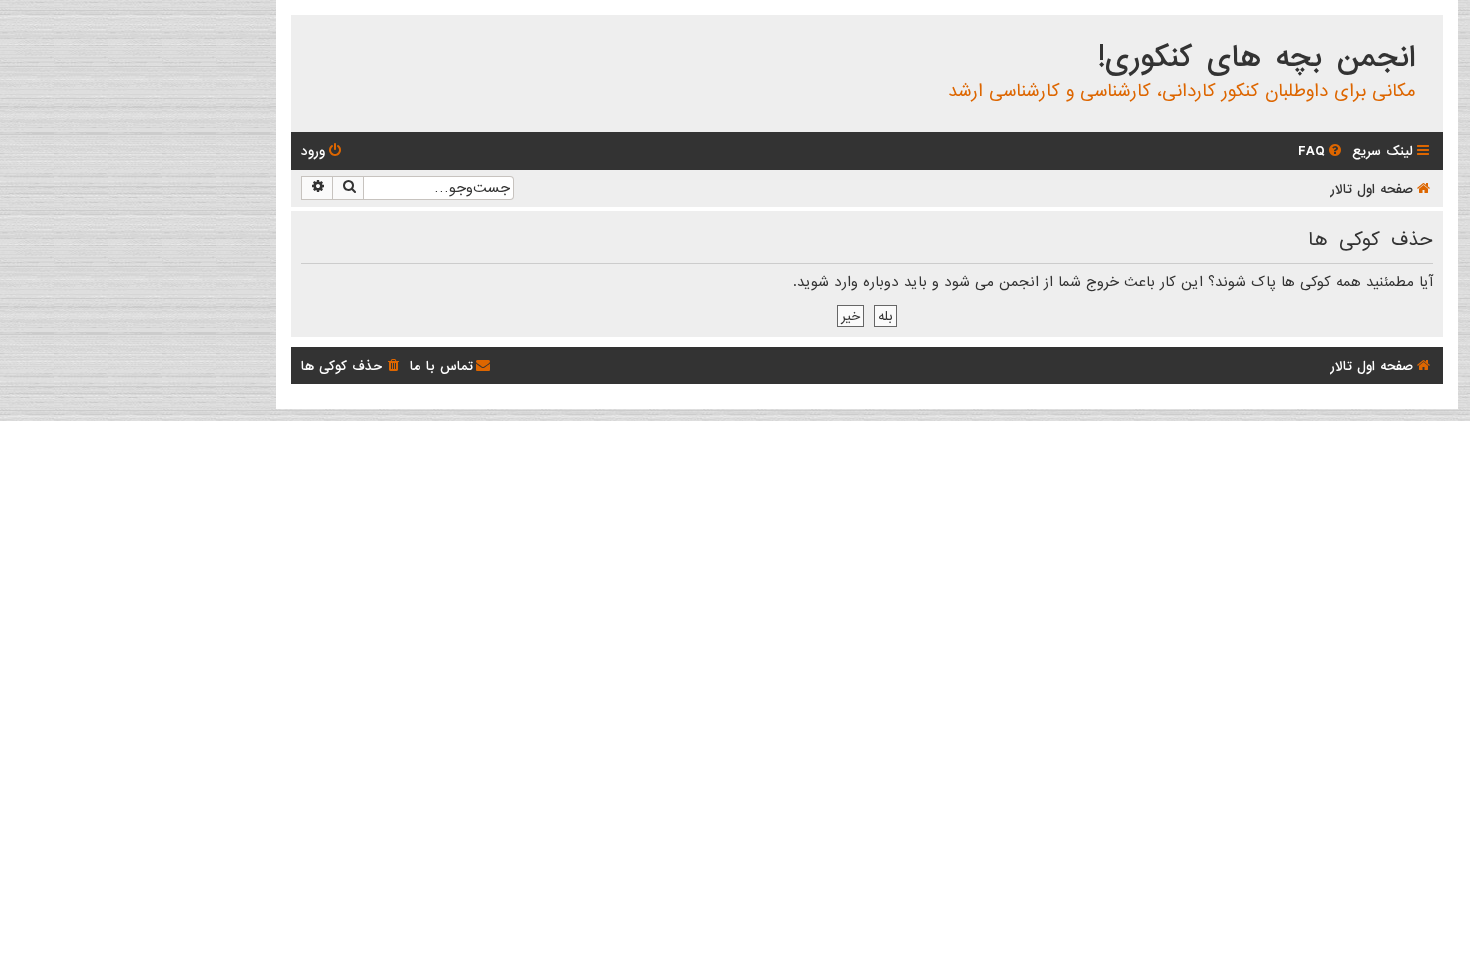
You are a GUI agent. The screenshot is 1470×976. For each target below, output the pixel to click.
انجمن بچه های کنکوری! (1256, 58)
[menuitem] (1321, 151)
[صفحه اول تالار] (1426, 34)
